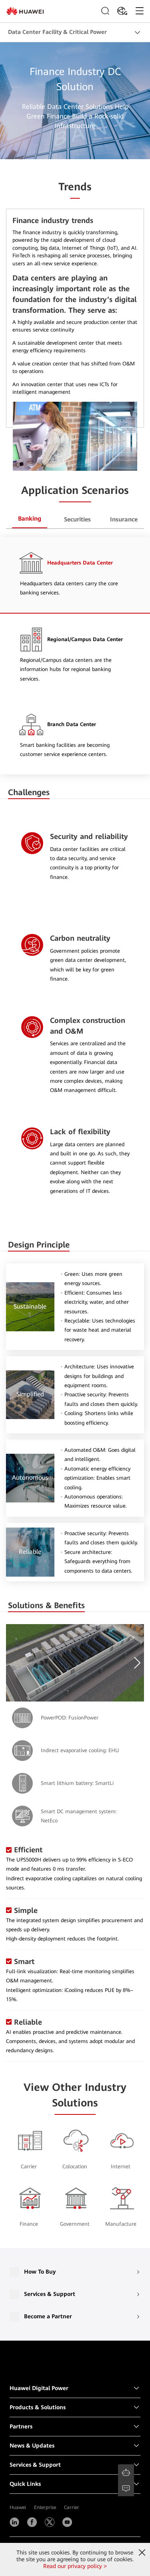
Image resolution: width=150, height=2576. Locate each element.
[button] (136, 1663)
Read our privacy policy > (75, 2566)
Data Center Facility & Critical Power (57, 32)
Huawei (18, 2507)
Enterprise (45, 2507)
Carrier (72, 2507)
